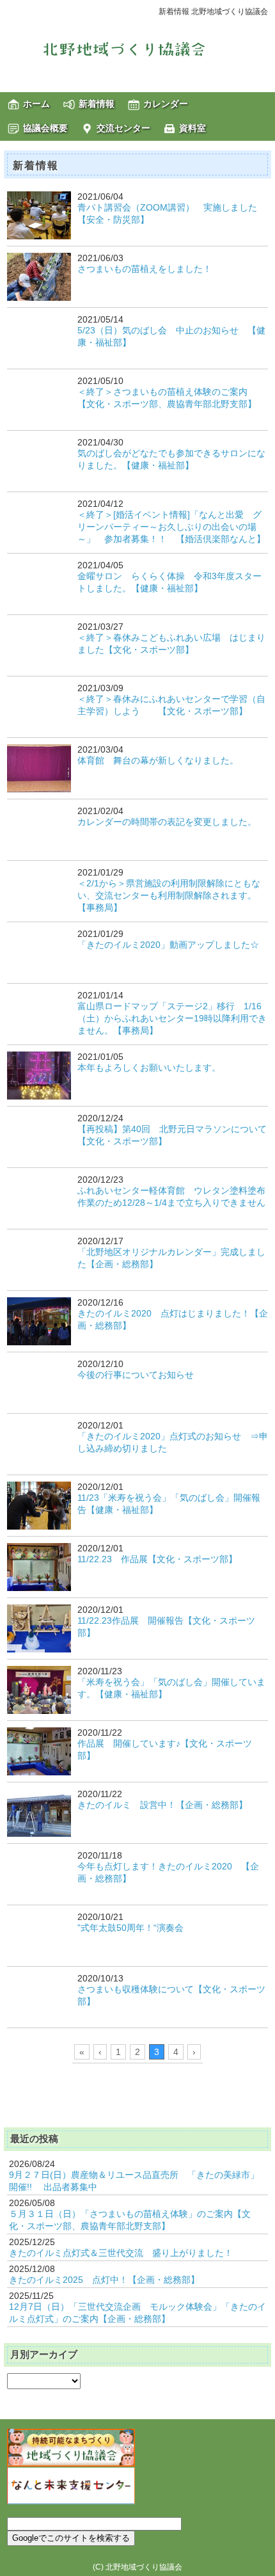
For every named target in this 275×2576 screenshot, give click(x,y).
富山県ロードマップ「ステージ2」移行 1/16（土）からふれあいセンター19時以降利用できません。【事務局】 (172, 1018)
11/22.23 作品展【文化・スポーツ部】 (157, 1559)
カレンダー (166, 104)
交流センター (123, 128)
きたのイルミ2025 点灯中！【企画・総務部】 (104, 2280)
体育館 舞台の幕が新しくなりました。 (158, 760)
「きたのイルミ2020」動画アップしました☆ (168, 945)
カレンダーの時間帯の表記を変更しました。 (167, 822)
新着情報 (97, 104)
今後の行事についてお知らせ (136, 1375)
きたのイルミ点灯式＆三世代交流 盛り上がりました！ (121, 2253)
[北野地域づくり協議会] (137, 49)
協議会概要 (45, 128)
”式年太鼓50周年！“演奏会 (130, 1928)
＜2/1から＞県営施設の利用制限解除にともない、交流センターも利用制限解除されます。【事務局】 (169, 895)
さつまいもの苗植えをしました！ (145, 269)
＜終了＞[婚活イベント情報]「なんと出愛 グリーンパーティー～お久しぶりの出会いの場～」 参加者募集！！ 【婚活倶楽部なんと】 (171, 527)
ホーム (36, 104)
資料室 (192, 128)
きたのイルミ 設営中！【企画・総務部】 (162, 1805)
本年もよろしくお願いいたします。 (149, 1068)
